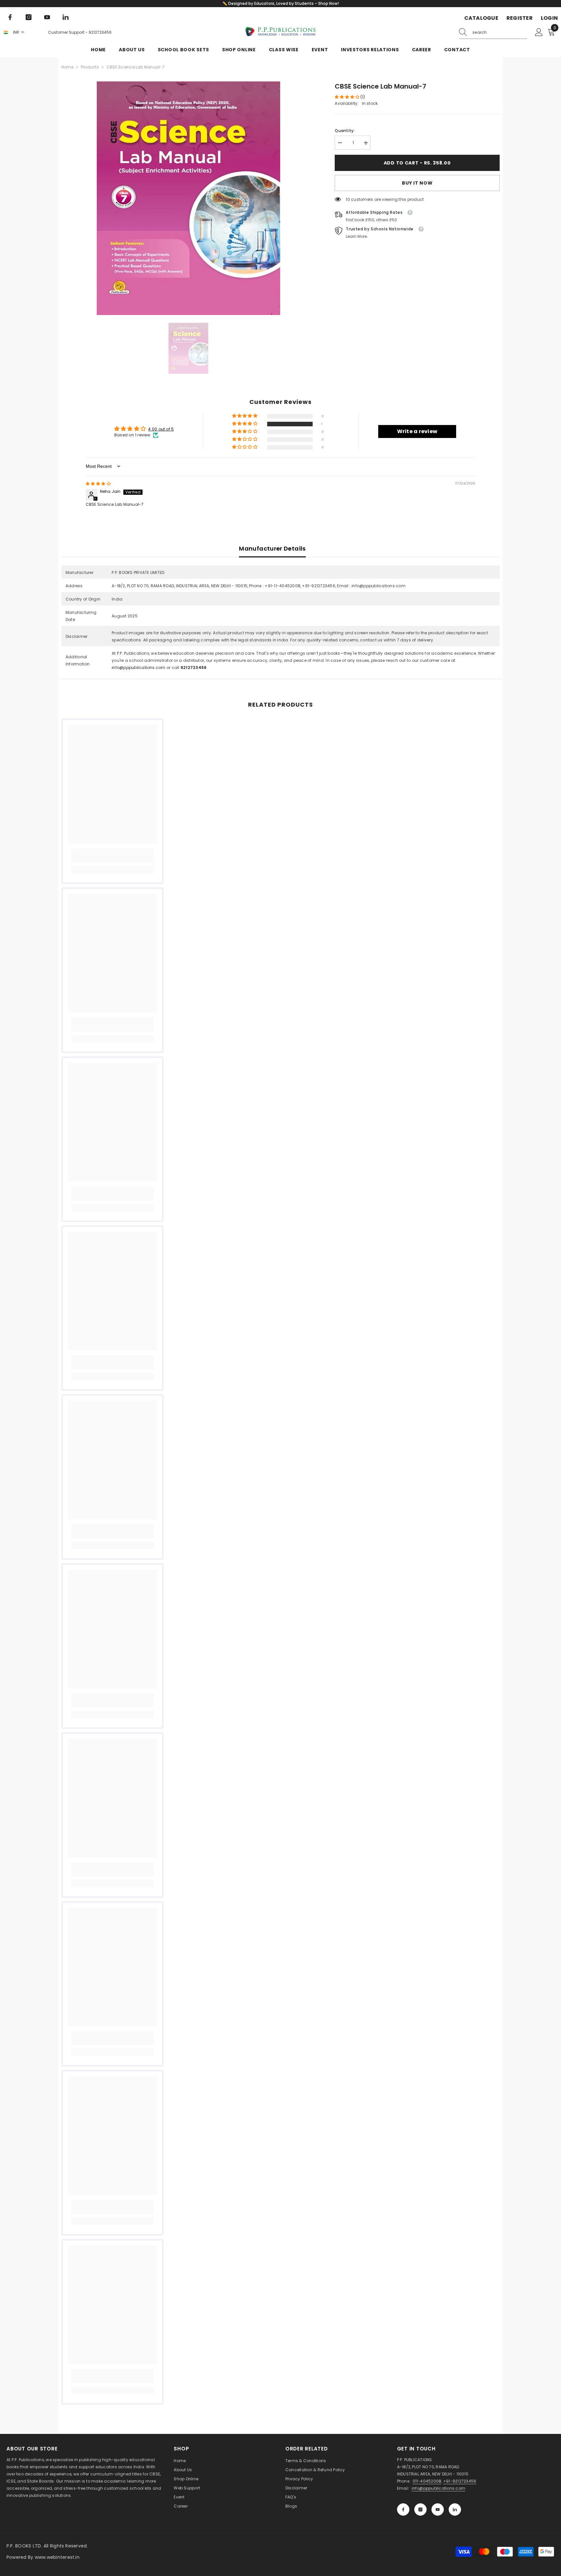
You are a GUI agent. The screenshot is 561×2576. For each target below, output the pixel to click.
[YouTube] (47, 17)
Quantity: (345, 131)
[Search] (493, 33)
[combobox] (500, 32)
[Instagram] (29, 17)
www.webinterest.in (57, 2557)
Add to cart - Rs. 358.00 (417, 163)
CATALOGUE (481, 18)
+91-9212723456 (460, 2481)
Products (90, 67)
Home (67, 67)
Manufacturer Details (272, 548)
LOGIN (549, 18)
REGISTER (520, 18)
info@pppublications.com (139, 668)
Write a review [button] (417, 431)
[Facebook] (10, 17)
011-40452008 (427, 2481)
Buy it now (417, 183)
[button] (348, 97)
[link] (112, 856)
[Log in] (539, 32)
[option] (188, 198)
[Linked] (66, 17)
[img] (98, 484)
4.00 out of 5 (161, 429)
